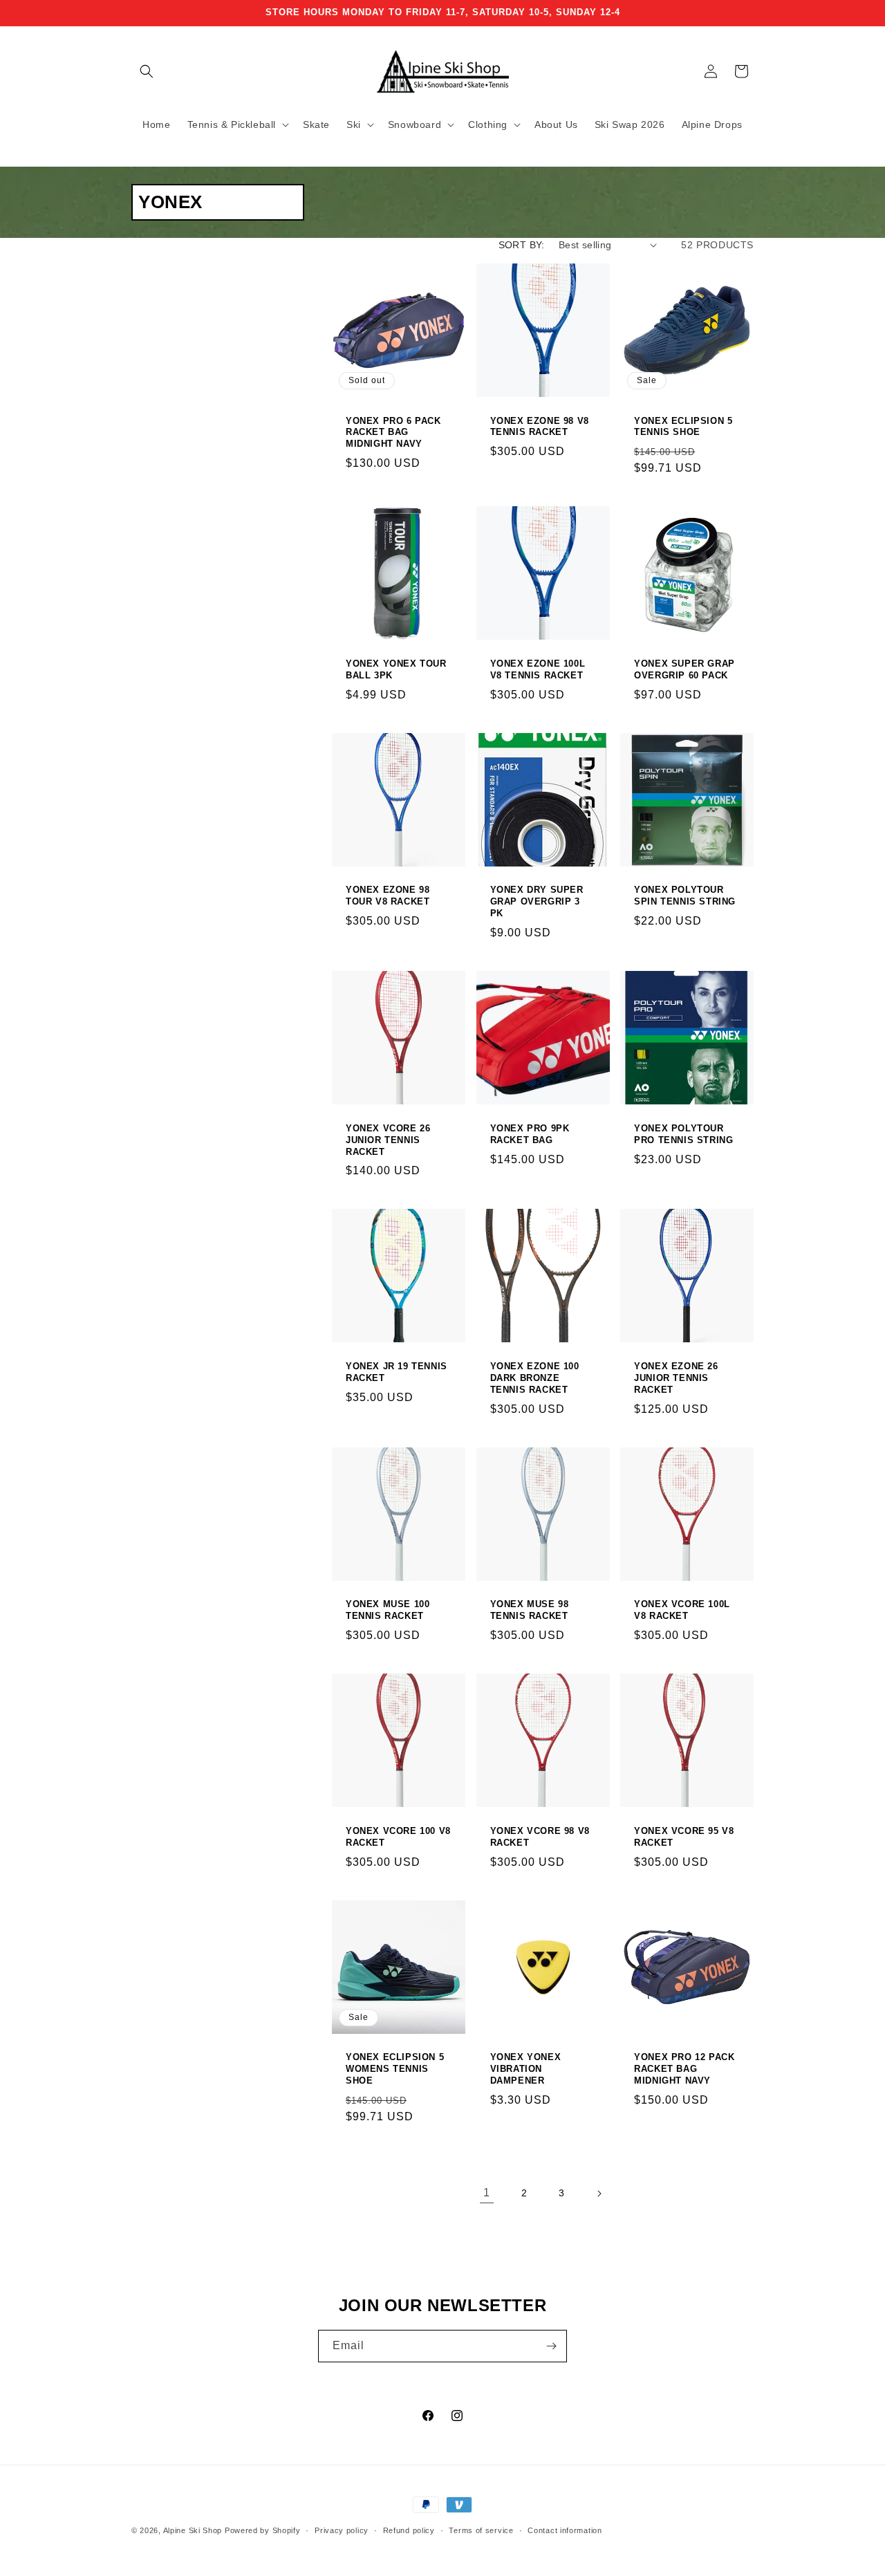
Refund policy (409, 2530)
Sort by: (522, 245)
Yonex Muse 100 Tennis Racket (388, 1610)
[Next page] (599, 2194)
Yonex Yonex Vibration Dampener (526, 2069)
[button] (147, 71)
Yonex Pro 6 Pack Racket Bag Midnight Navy (393, 433)
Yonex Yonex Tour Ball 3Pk (396, 669)
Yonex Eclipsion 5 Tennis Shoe (683, 427)
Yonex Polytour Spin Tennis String (685, 896)
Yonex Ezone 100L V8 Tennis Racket (538, 669)
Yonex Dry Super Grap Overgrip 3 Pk (537, 901)
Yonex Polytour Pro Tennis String (683, 1134)
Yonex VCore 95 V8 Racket (684, 1837)
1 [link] (487, 2193)
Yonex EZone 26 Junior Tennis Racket (676, 1378)
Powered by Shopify (263, 2530)
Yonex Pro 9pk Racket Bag (530, 1134)
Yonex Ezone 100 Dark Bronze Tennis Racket (535, 1378)
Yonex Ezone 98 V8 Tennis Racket (540, 427)
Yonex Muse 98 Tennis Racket (530, 1610)
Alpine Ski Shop (193, 2530)
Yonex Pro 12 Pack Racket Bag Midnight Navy (684, 2069)
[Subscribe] (551, 2346)
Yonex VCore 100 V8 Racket (398, 1837)
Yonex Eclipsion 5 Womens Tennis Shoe (395, 2069)
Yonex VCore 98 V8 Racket (540, 1837)
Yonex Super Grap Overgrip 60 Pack (684, 669)
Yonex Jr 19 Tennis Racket (397, 1372)
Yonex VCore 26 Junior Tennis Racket (388, 1140)
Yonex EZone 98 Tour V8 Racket (388, 896)
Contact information (565, 2530)
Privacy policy (342, 2530)
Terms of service (481, 2530)
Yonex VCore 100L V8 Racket (682, 1610)
